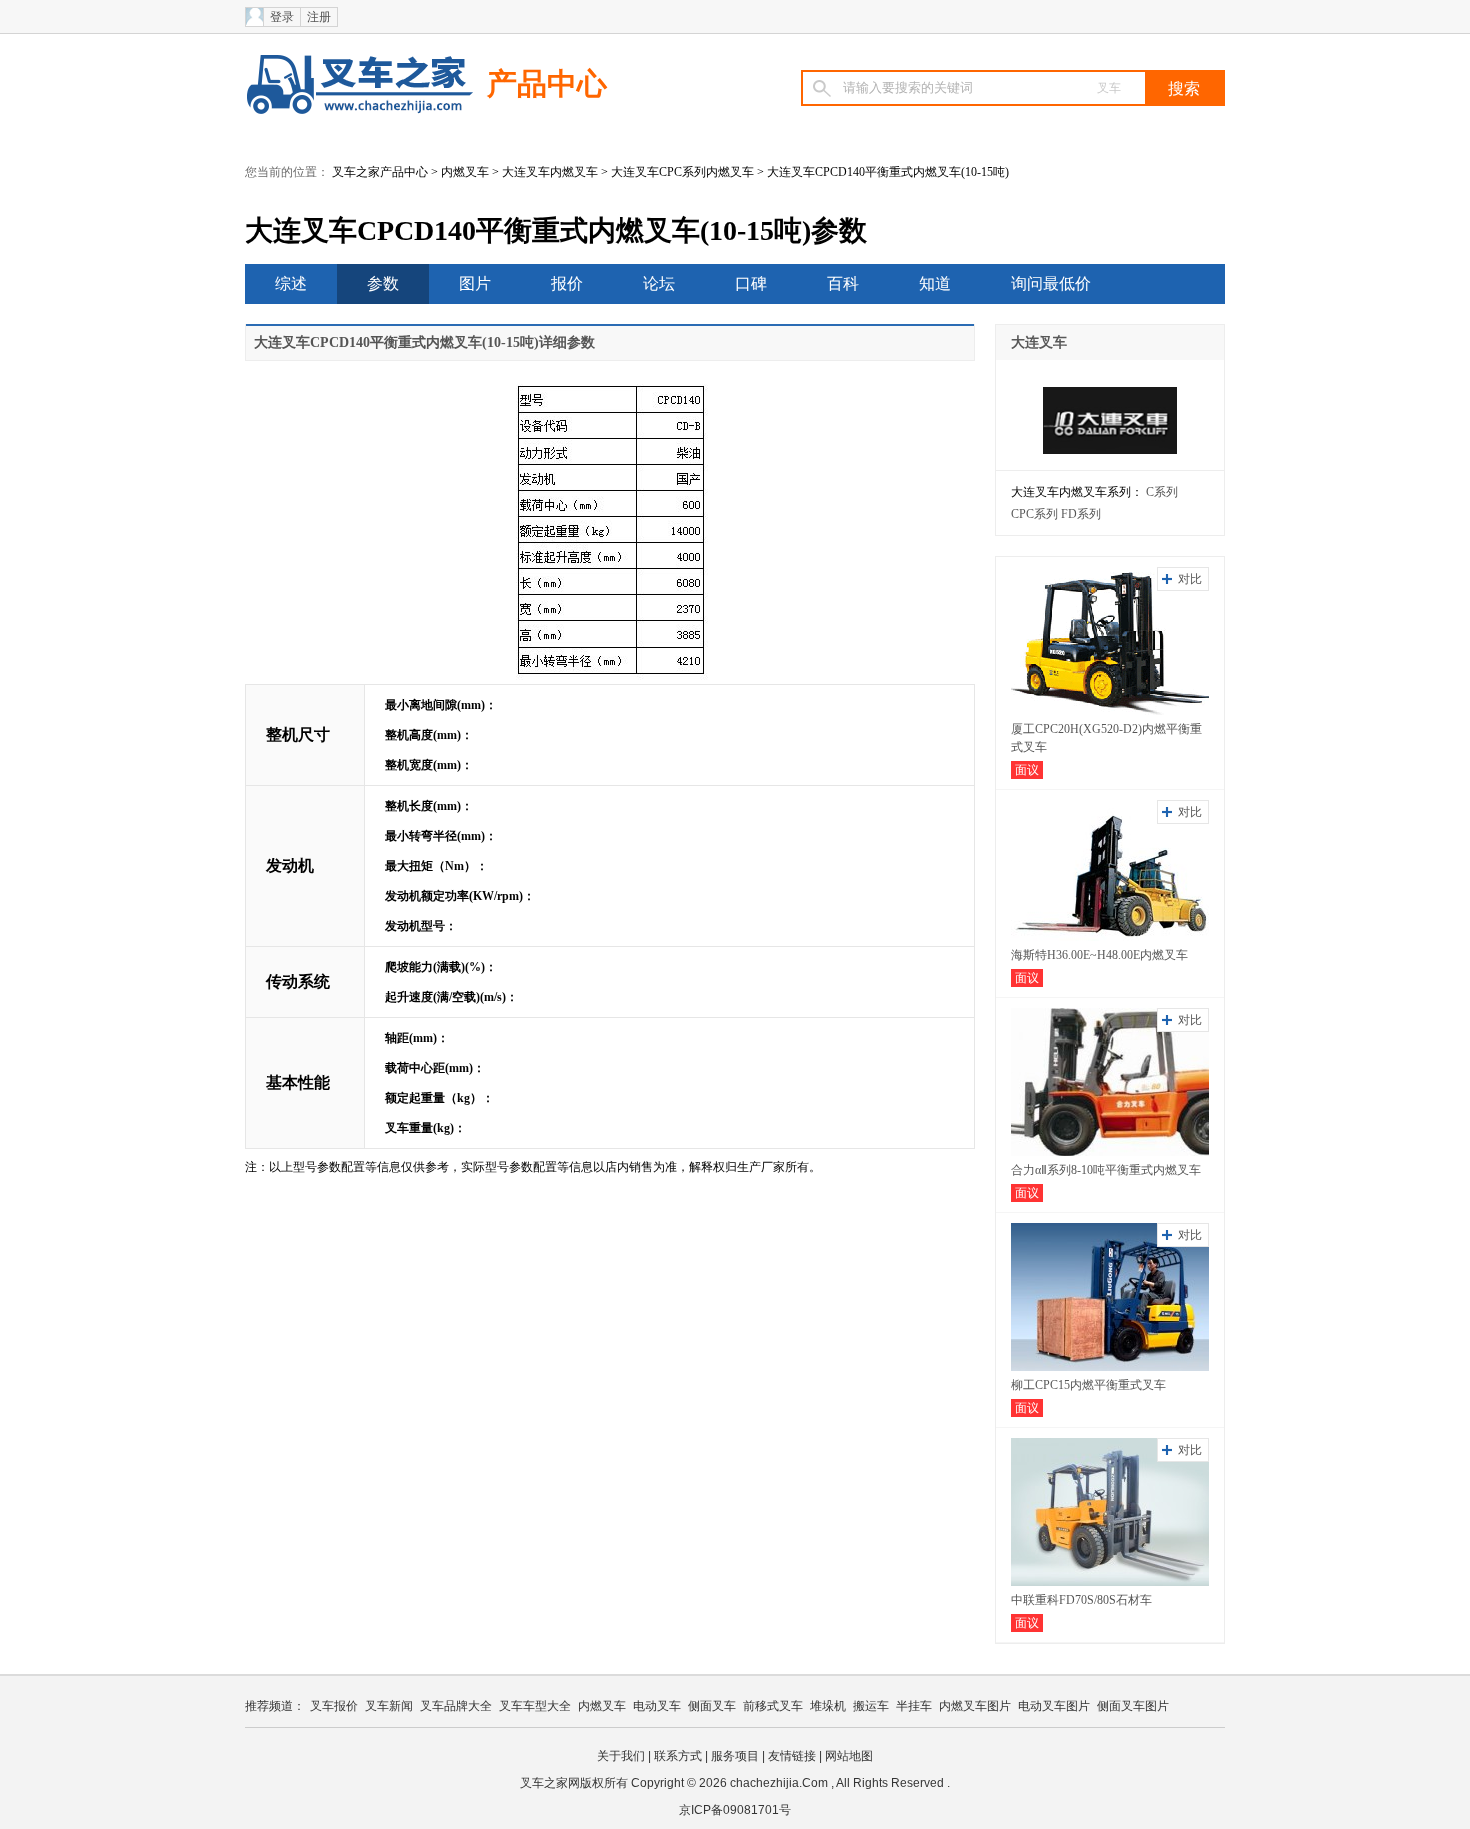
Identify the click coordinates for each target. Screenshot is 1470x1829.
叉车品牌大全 (456, 1706)
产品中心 (547, 83)
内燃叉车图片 (975, 1706)
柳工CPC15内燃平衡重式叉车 (1088, 1385)
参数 (383, 283)
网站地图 (849, 1756)
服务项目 (735, 1756)
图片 (475, 283)
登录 (282, 17)
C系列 (1162, 492)
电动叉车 (657, 1706)
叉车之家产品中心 (380, 172)
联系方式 (678, 1756)
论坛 (659, 283)
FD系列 (1081, 514)
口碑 (751, 283)
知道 (935, 283)
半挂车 (914, 1706)
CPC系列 (1034, 514)
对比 (1190, 579)
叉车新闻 (389, 1706)
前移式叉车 (773, 1706)
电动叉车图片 (1054, 1706)
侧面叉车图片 (1133, 1706)
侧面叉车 (712, 1706)
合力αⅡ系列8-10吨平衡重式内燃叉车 (1106, 1170)
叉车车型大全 (535, 1706)
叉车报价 (334, 1706)
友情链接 (792, 1756)
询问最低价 (1051, 283)
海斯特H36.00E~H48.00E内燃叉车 (1099, 955)
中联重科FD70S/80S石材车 (1081, 1600)
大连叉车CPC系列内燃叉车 (682, 172)
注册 (319, 17)
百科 (843, 283)
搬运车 (871, 1706)
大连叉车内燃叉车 (550, 172)
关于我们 (621, 1756)
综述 (291, 283)
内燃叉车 (465, 172)
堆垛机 (828, 1706)
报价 (567, 283)
